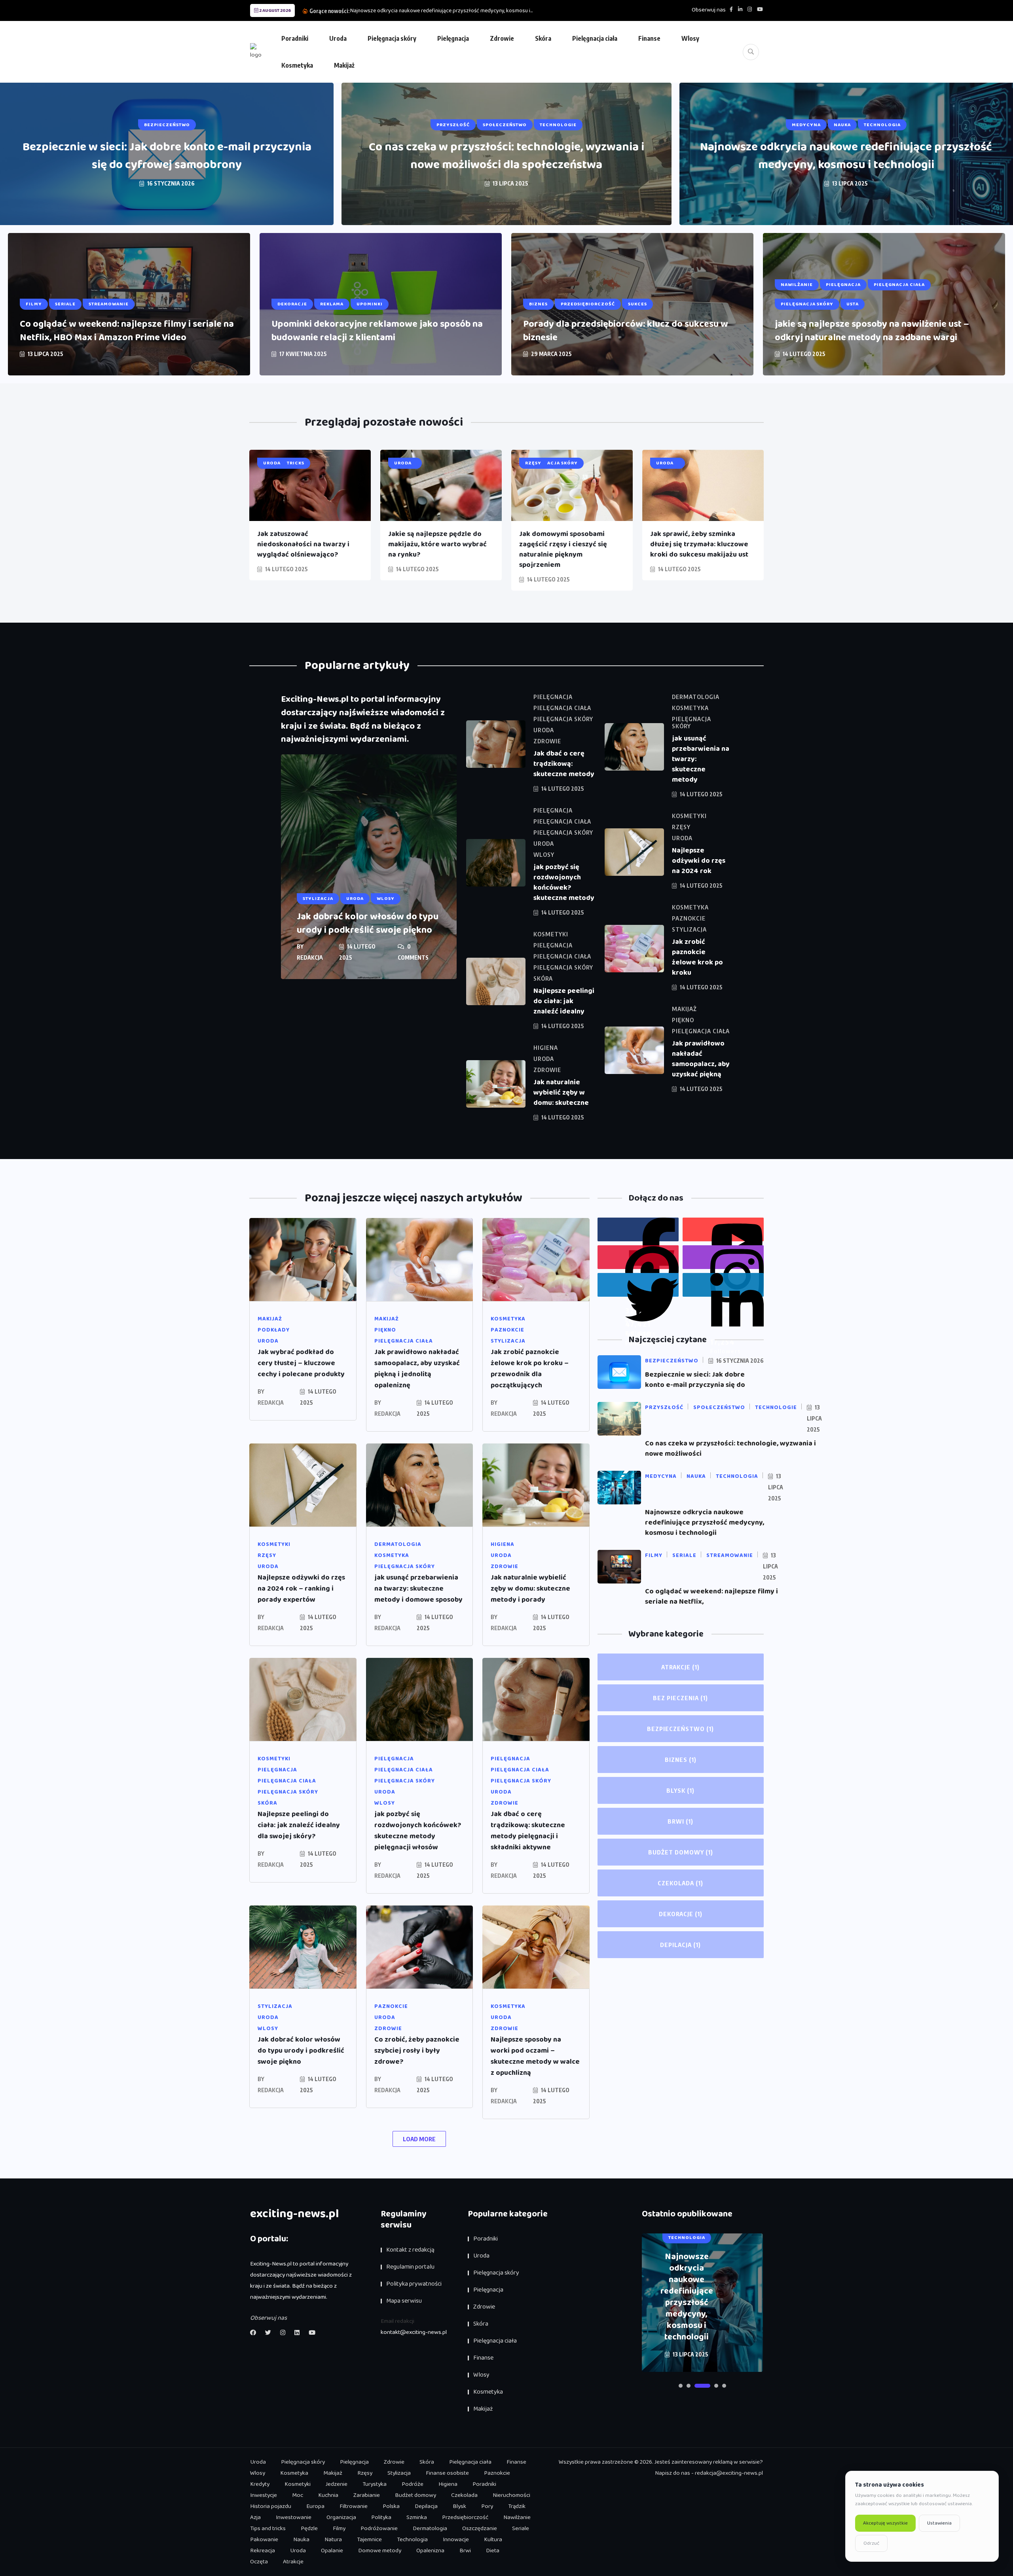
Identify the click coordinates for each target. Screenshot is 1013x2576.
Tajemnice (369, 2540)
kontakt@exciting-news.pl (414, 2332)
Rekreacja (263, 2551)
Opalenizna (430, 2551)
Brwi (680, 1821)
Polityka (381, 2517)
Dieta (493, 2551)
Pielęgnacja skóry (392, 38)
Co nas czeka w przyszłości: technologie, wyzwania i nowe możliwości (730, 1449)
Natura (333, 2540)
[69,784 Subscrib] (723, 1229)
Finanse (649, 38)
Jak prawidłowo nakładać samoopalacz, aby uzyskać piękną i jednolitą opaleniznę (417, 1369)
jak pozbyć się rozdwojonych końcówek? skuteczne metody (564, 883)
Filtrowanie (354, 2506)
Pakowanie (264, 2540)
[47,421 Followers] (638, 1257)
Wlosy (690, 38)
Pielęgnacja (453, 38)
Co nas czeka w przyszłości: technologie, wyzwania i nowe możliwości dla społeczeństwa (506, 156)
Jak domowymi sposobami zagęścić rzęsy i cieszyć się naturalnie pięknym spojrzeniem (563, 549)
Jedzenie (337, 2484)
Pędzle (309, 2529)
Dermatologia (430, 2529)
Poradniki (295, 38)
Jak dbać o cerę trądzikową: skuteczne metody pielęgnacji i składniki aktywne (528, 1831)
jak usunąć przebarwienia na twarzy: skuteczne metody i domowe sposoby (418, 1589)
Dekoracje (681, 1914)
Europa (315, 2506)
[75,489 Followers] (723, 1257)
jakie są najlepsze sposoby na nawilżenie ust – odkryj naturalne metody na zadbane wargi (872, 331)
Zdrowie (502, 38)
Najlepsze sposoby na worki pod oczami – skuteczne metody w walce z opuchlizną (535, 2056)
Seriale (521, 2529)
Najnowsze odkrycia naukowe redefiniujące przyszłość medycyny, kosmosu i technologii (846, 156)
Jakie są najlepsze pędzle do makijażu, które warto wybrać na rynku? (437, 544)
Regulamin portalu (410, 2267)
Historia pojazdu (271, 2506)
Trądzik (517, 2506)
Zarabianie (367, 2495)
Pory (487, 2506)
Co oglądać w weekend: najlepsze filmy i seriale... (407, 11)
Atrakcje (680, 1667)
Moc (298, 2495)
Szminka (417, 2517)
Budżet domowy (681, 1852)
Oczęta (259, 2562)
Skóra (543, 38)
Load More (419, 2139)
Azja (255, 2517)
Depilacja (680, 1945)
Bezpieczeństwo (680, 1729)
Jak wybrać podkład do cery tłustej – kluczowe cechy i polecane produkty (301, 1363)
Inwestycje (264, 2495)
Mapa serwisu (404, 2301)
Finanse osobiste (447, 2473)
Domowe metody (380, 2551)
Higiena (448, 2484)
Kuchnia (328, 2495)
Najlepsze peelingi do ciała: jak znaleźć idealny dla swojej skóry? (299, 1825)
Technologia (412, 2540)
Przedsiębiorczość (465, 2517)
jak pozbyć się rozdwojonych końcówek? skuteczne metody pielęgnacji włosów (418, 1831)
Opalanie (332, 2551)
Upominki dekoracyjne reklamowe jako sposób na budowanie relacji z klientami (377, 331)
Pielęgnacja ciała (595, 38)
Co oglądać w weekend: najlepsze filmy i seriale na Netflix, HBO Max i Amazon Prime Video (127, 331)
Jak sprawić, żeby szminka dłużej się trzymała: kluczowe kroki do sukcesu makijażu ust (699, 544)
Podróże (413, 2484)
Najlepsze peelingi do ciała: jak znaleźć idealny (564, 1001)
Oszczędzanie (480, 2529)
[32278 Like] (638, 1229)
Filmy (339, 2529)
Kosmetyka (297, 65)
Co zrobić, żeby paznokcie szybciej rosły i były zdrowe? (417, 2051)
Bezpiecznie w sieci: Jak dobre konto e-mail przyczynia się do (695, 1380)
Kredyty (260, 2484)
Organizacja (341, 2517)
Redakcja (310, 957)
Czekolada (680, 1883)
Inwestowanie (294, 2517)
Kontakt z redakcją (410, 2250)
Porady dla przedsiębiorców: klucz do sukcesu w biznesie (626, 331)
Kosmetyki (298, 2484)
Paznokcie (497, 2473)
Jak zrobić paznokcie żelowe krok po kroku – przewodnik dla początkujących (530, 1369)
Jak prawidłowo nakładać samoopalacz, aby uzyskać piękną (701, 1059)
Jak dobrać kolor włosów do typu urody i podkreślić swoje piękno (368, 923)
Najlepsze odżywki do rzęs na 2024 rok (699, 861)
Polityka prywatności (414, 2284)
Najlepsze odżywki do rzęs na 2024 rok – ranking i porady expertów (301, 1589)
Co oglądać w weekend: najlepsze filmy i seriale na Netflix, (711, 1597)
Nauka (301, 2540)
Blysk (680, 1790)
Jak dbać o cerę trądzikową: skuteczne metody (564, 764)
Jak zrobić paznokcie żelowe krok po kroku (697, 957)
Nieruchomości (511, 2495)
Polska (391, 2506)
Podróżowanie (379, 2529)
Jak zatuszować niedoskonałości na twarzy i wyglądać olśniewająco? (303, 544)
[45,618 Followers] (638, 1285)
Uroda (338, 38)
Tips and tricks (268, 2529)
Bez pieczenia (680, 1698)
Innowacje (456, 2540)
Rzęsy (365, 2473)
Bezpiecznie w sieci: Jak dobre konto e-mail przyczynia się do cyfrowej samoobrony (167, 156)
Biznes (681, 1760)
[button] (681, 2386)
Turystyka (375, 2484)
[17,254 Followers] (723, 1285)
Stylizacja (399, 2473)
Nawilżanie (517, 2517)
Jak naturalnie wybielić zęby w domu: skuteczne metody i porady (530, 1589)
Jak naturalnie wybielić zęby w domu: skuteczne (561, 1093)
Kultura (493, 2540)
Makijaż (344, 65)
